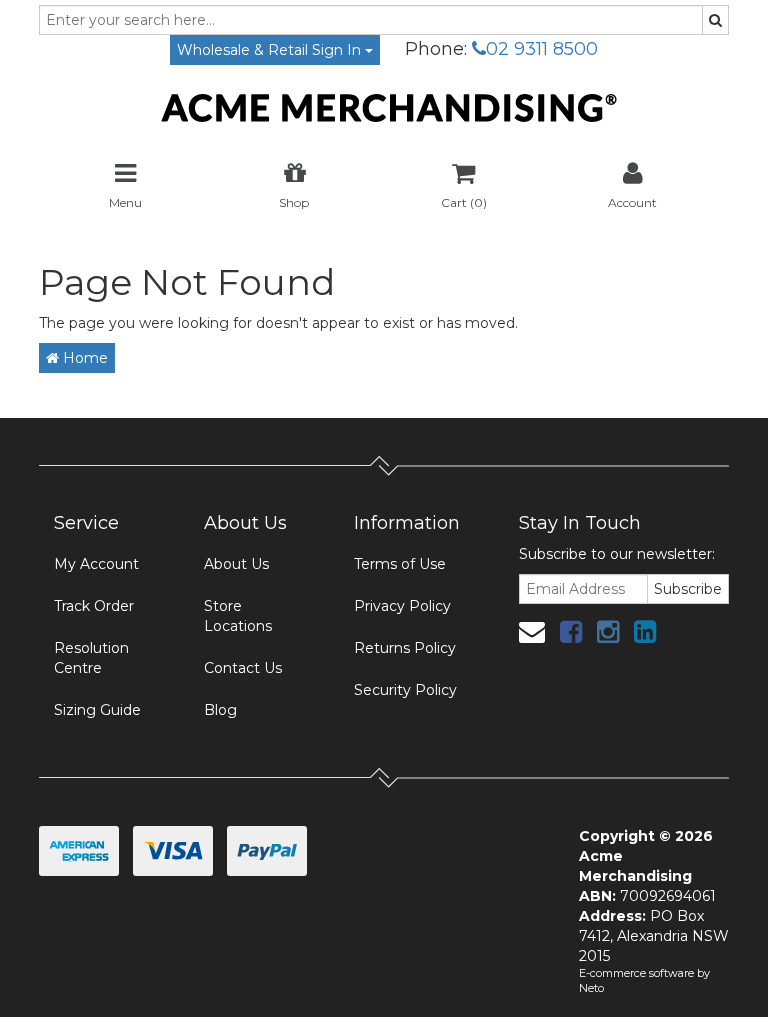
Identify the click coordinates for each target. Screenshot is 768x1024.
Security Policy (405, 690)
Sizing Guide (97, 710)
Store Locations (238, 616)
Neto (591, 988)
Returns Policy (405, 648)
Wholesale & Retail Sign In (271, 50)
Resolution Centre (91, 658)
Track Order (94, 606)
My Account (96, 564)
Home (83, 358)
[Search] (715, 20)
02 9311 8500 (542, 49)
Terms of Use (400, 564)
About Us (236, 564)
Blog (220, 710)
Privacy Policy (402, 606)
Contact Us (243, 668)
